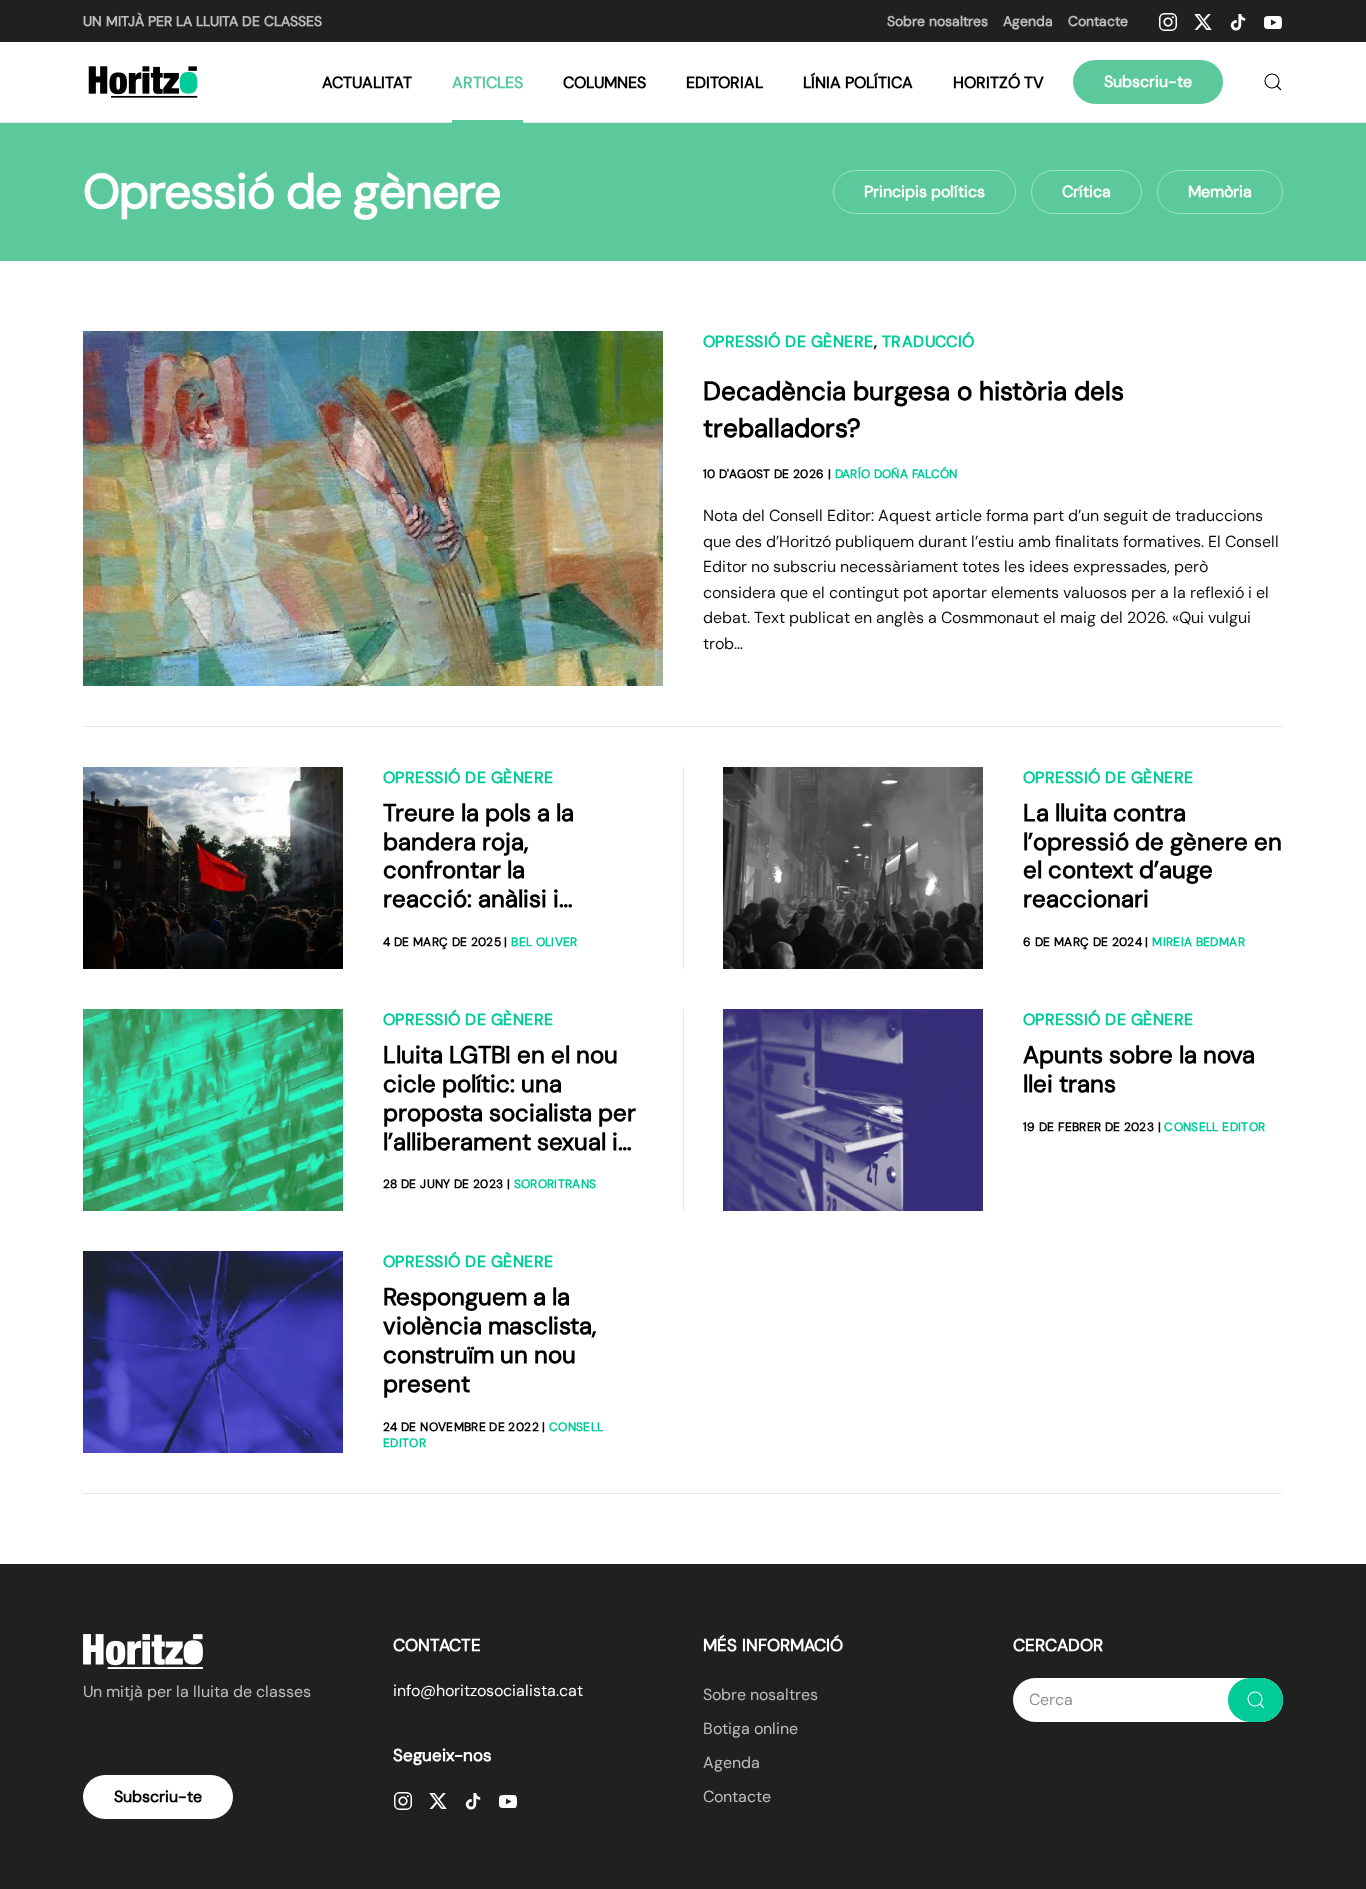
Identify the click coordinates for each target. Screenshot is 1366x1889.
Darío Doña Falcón (896, 474)
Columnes (604, 82)
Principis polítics (924, 191)
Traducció (928, 341)
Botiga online (750, 1728)
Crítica (1086, 191)
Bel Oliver (544, 942)
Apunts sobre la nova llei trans (1139, 1069)
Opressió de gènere (788, 341)
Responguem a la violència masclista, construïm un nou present (489, 1339)
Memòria (1220, 191)
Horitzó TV (998, 82)
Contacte (1098, 21)
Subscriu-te (1148, 81)
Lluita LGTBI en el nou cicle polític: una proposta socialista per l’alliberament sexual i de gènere (509, 1112)
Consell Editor (1214, 1127)
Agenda (1028, 21)
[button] (1273, 82)
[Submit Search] (1255, 1700)
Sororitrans (555, 1184)
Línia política (858, 82)
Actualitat (367, 82)
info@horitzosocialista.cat (488, 1690)
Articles (487, 82)
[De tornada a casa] (145, 82)
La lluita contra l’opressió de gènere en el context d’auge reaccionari (1152, 855)
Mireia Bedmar (1198, 942)
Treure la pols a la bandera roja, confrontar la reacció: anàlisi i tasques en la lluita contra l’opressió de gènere (493, 899)
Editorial (724, 82)
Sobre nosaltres (937, 21)
